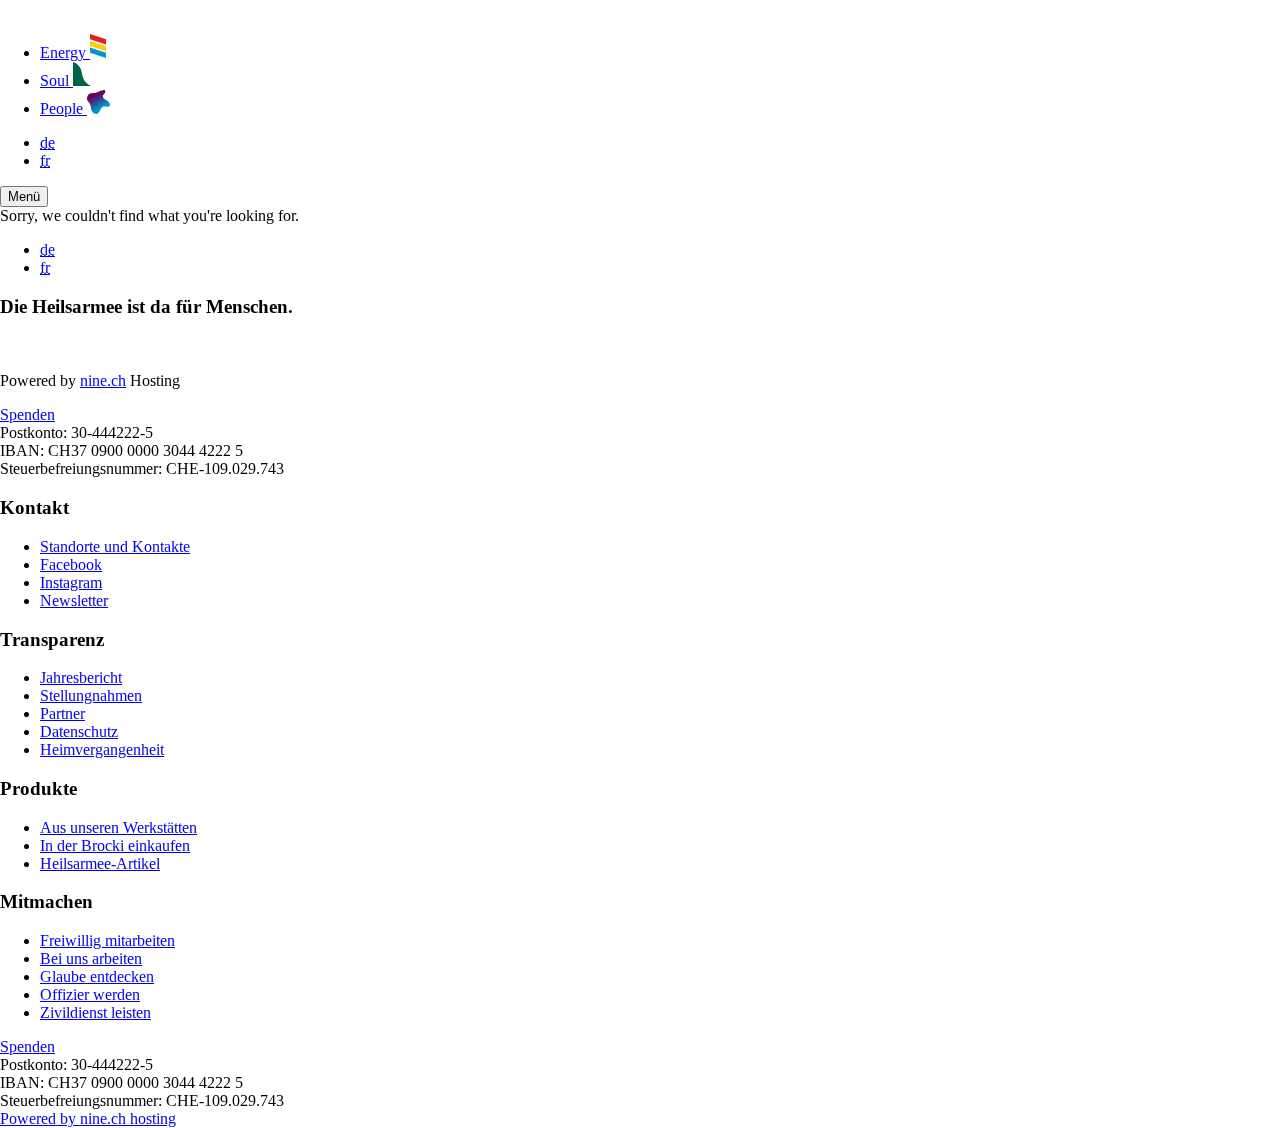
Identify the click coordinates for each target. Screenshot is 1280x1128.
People (63, 108)
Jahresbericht (81, 677)
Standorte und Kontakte (115, 546)
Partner (62, 713)
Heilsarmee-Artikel (100, 863)
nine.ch (103, 380)
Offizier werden (90, 994)
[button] (24, 196)
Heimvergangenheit (102, 749)
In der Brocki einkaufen (115, 845)
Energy (65, 52)
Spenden (27, 414)
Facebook (71, 564)
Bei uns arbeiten (91, 958)
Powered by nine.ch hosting (88, 1118)
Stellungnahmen (91, 695)
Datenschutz (79, 731)
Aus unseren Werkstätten (118, 827)
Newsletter (74, 600)
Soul (56, 80)
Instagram (71, 582)
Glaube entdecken (97, 976)
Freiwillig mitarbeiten (107, 940)
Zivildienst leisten (95, 1012)
